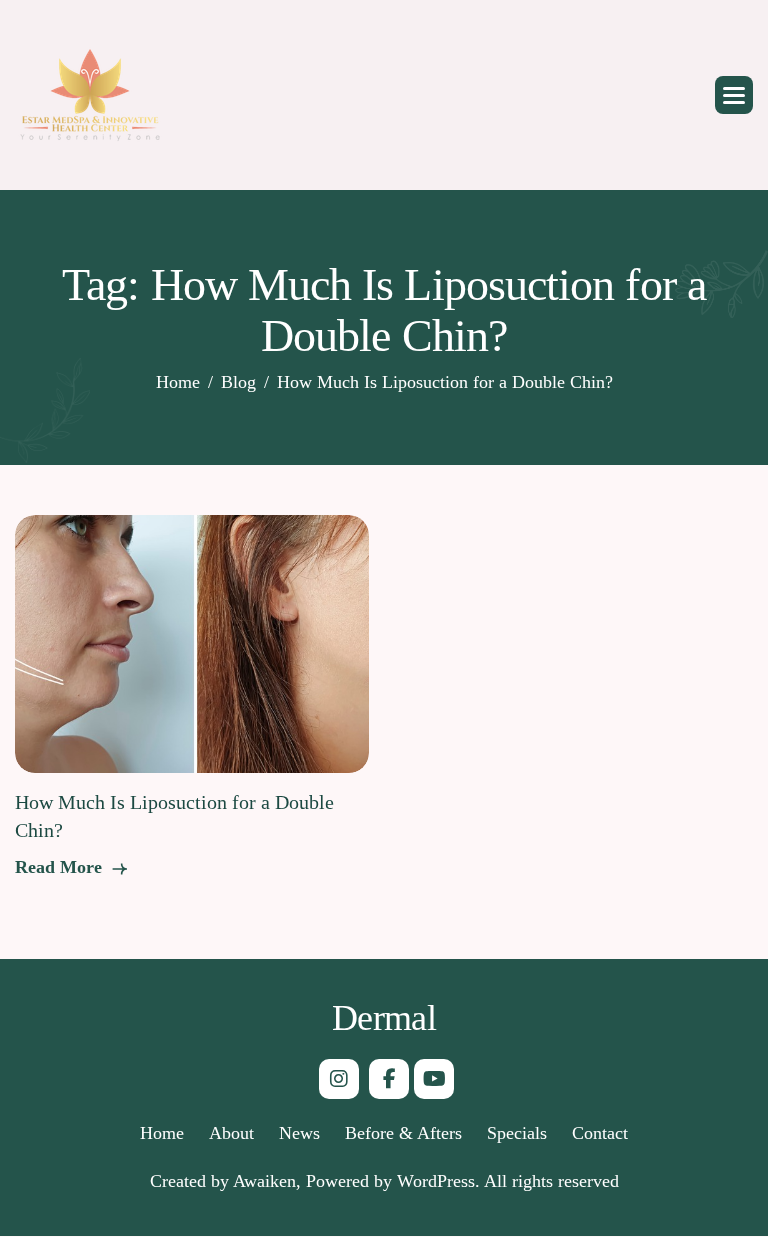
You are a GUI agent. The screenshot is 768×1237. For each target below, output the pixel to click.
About (231, 1133)
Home (162, 1133)
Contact (600, 1133)
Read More (61, 867)
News (299, 1133)
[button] (734, 95)
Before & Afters (403, 1133)
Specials (517, 1133)
